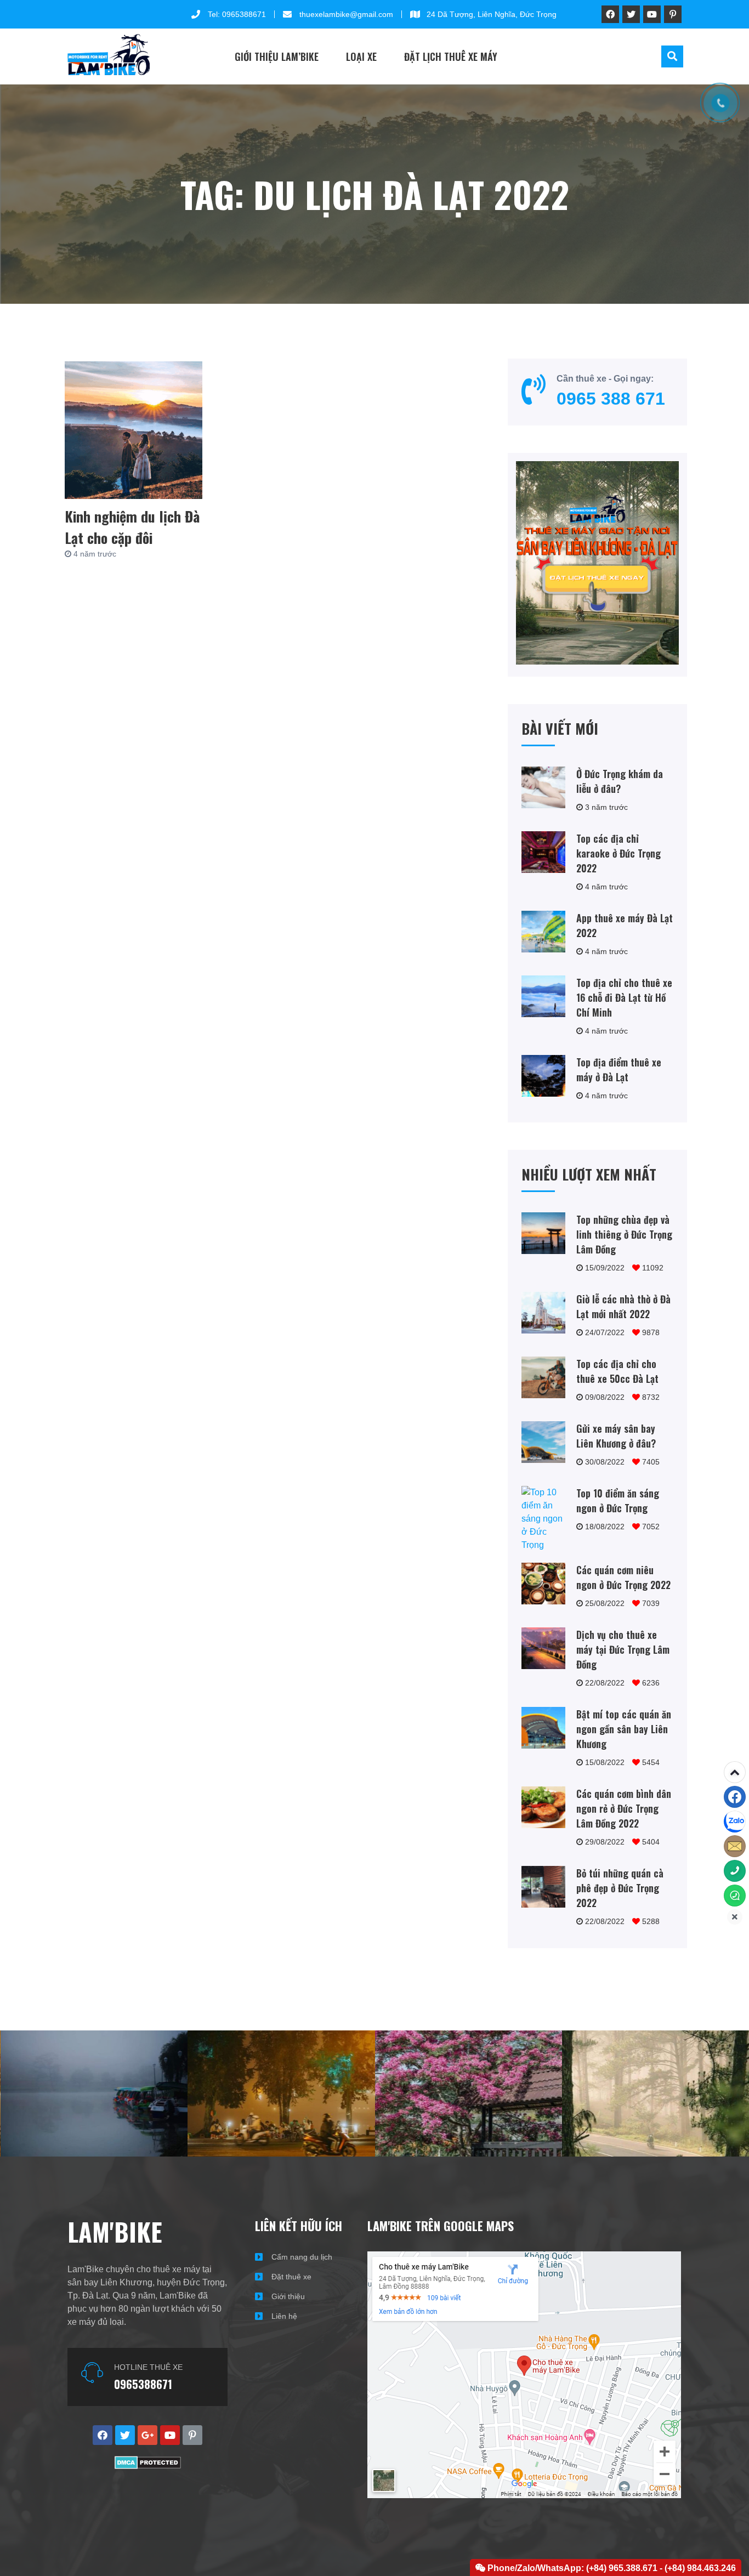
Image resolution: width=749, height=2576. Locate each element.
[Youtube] (652, 14)
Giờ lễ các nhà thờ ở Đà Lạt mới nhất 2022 (623, 1306)
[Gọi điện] (735, 1871)
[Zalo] (735, 1822)
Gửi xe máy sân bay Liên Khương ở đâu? (616, 1436)
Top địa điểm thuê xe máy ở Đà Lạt (619, 1069)
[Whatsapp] (735, 1896)
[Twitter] (631, 14)
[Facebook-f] (610, 14)
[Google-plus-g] (147, 2435)
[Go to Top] (735, 1772)
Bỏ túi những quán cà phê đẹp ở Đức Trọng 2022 (620, 1888)
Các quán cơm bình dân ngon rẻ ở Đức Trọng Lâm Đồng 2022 (624, 1808)
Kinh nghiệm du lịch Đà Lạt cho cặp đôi (132, 527)
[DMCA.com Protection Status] (148, 2466)
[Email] (735, 1846)
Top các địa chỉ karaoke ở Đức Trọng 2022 (619, 853)
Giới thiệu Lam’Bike (277, 56)
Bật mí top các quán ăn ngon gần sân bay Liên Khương (624, 1729)
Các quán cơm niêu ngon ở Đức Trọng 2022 (623, 1577)
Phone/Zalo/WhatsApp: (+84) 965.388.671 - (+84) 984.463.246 (611, 2568)
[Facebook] (735, 1797)
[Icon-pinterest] (673, 14)
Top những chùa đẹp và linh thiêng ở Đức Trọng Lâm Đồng (624, 1234)
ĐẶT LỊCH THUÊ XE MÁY (451, 56)
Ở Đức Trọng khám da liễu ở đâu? (620, 781)
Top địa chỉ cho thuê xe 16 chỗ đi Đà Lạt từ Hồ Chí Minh (624, 997)
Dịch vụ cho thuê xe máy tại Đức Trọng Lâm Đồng (623, 1649)
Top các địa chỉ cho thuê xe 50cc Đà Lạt (617, 1371)
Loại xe (361, 56)
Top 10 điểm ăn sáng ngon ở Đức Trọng (618, 1500)
